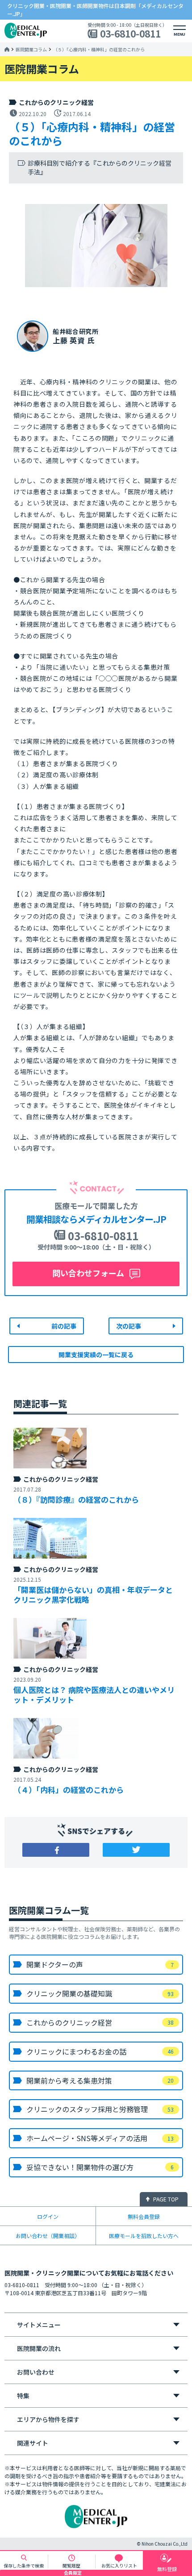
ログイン (48, 2216)
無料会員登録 (144, 2216)
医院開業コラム (31, 50)
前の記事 (64, 1326)
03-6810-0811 (130, 34)
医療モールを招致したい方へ (144, 2236)
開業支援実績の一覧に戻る (96, 1355)
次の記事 (129, 1326)
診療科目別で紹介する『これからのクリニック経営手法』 (100, 168)
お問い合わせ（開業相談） (48, 2236)
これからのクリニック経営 (56, 102)
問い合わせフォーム (88, 1273)
